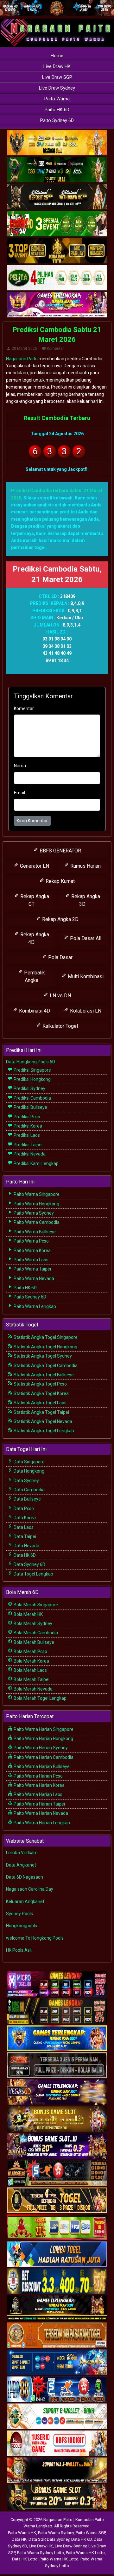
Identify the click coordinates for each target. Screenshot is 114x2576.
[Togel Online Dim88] (57, 170)
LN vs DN (60, 996)
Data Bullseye (27, 1499)
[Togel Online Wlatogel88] (57, 2173)
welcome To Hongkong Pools (35, 1938)
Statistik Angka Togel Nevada (42, 1421)
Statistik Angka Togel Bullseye (43, 1375)
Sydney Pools (19, 1914)
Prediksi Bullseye (30, 1107)
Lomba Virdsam (22, 1853)
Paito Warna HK (22, 2533)
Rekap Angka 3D (85, 900)
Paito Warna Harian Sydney (40, 1748)
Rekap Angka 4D (34, 938)
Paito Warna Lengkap (34, 1306)
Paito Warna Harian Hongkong (43, 1739)
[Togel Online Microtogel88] (57, 1984)
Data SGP (37, 2539)
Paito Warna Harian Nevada (40, 1813)
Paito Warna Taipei (32, 1269)
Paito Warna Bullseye (34, 1232)
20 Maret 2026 (24, 349)
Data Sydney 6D (29, 1564)
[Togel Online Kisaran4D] (57, 224)
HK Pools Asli (19, 1950)
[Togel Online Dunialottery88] (57, 2335)
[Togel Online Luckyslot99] (57, 2281)
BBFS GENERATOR (60, 851)
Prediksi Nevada (29, 1154)
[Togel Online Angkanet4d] (57, 2417)
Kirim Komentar (32, 821)
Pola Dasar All (85, 938)
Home (57, 56)
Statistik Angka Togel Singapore (45, 1337)
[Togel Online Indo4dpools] (57, 2254)
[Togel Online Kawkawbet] (57, 2065)
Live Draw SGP (57, 77)
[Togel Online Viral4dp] (57, 305)
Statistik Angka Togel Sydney (42, 1356)
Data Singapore (29, 1462)
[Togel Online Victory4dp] (57, 2038)
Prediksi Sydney (29, 1088)
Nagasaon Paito (22, 359)
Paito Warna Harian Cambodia (43, 1757)
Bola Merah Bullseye (33, 1642)
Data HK (19, 2539)
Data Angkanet (21, 1865)
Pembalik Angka (34, 976)
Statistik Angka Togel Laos (40, 1403)
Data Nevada (26, 1546)
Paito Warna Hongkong (36, 1204)
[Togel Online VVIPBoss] (57, 143)
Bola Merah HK (28, 1614)
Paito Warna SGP (91, 2533)
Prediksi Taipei (28, 1145)
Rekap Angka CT (34, 900)
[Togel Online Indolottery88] (57, 2390)
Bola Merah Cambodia (35, 1633)
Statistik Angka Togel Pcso (40, 1384)
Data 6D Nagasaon (25, 1877)
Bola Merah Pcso (30, 1651)
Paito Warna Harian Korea (39, 1785)
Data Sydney (26, 1481)
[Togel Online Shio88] (57, 2471)
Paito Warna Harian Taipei (39, 1804)
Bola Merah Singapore (35, 1605)
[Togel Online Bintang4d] (57, 2146)
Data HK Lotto (25, 2559)
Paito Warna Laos (31, 1260)
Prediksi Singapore (32, 1070)
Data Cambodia (29, 1490)
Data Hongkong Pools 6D (31, 1062)
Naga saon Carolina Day (30, 1889)
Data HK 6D (24, 1555)
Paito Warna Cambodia (36, 1222)
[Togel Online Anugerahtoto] (57, 2362)
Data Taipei (24, 1536)
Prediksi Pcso (26, 1117)
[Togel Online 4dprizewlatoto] (57, 2200)
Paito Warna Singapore (36, 1194)
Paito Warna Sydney (33, 1213)
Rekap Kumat (60, 881)
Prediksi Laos (26, 1135)
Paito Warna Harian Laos (38, 1794)
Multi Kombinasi (85, 976)
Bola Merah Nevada (33, 1689)
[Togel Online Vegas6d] (57, 2092)
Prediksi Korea (27, 1126)
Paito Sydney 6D (57, 120)
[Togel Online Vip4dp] (57, 2308)
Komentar (55, 349)
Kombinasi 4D (34, 1011)
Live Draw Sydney (57, 88)
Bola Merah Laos (30, 1670)
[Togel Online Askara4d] (57, 2119)
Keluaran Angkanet (25, 1901)
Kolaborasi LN (85, 1011)
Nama (20, 766)
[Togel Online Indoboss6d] (57, 2011)
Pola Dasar (60, 957)
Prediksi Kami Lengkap (36, 1163)
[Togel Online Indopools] (57, 2444)
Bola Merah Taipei (31, 1679)
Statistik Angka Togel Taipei (41, 1412)
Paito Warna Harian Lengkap (41, 1823)
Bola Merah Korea (31, 1661)
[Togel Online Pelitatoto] (57, 278)
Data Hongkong (28, 1471)
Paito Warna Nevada (33, 1278)
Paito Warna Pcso (31, 1241)
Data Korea (24, 1518)
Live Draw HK (57, 66)
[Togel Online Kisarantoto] (57, 251)
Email (19, 793)
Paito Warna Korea (32, 1251)
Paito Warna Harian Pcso (38, 1776)
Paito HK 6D (57, 110)
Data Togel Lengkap (33, 1574)
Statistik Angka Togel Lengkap (43, 1431)
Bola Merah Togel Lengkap (40, 1698)
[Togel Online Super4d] (57, 197)
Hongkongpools (22, 1926)
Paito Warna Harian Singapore (43, 1729)
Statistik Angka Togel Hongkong (45, 1347)
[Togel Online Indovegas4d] (57, 2498)
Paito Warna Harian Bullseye (41, 1766)
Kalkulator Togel (60, 1026)
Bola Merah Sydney (32, 1624)
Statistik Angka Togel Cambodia (45, 1366)
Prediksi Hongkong (32, 1079)
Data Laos (23, 1527)
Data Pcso (23, 1508)
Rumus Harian (85, 866)
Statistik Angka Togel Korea (41, 1393)
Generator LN (34, 866)
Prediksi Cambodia (32, 1098)
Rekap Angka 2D (60, 919)
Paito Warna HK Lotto (85, 2553)
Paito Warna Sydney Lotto (41, 2553)
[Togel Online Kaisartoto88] (57, 2227)
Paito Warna (57, 99)
